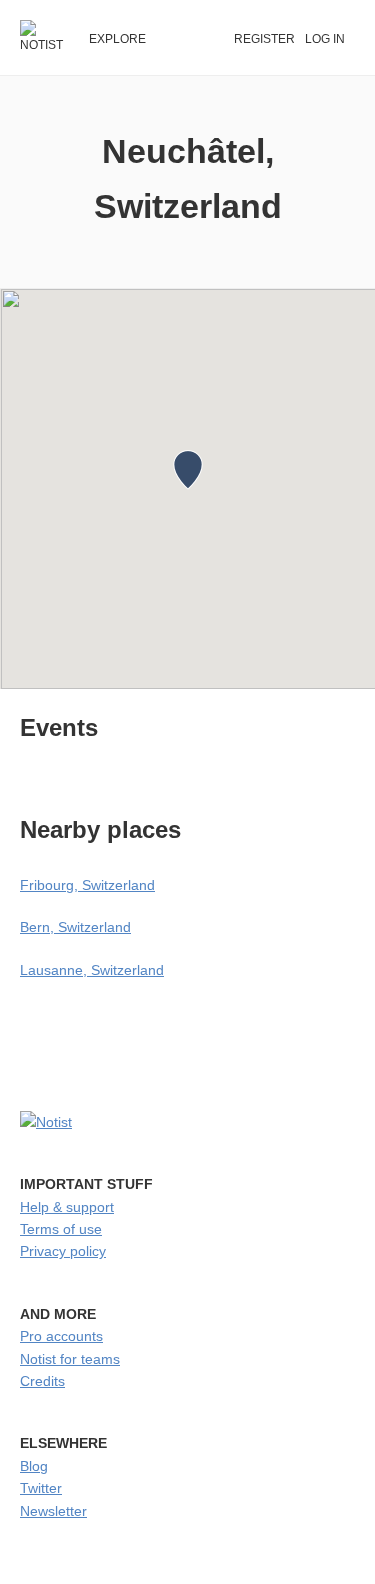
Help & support (67, 1207)
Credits (42, 1381)
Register (264, 39)
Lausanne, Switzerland (92, 970)
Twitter (41, 1488)
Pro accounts (61, 1336)
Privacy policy (63, 1251)
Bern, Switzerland (75, 927)
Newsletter (53, 1511)
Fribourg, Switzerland (87, 885)
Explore (117, 39)
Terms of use (61, 1229)
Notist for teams (70, 1359)
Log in (325, 39)
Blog (34, 1466)
